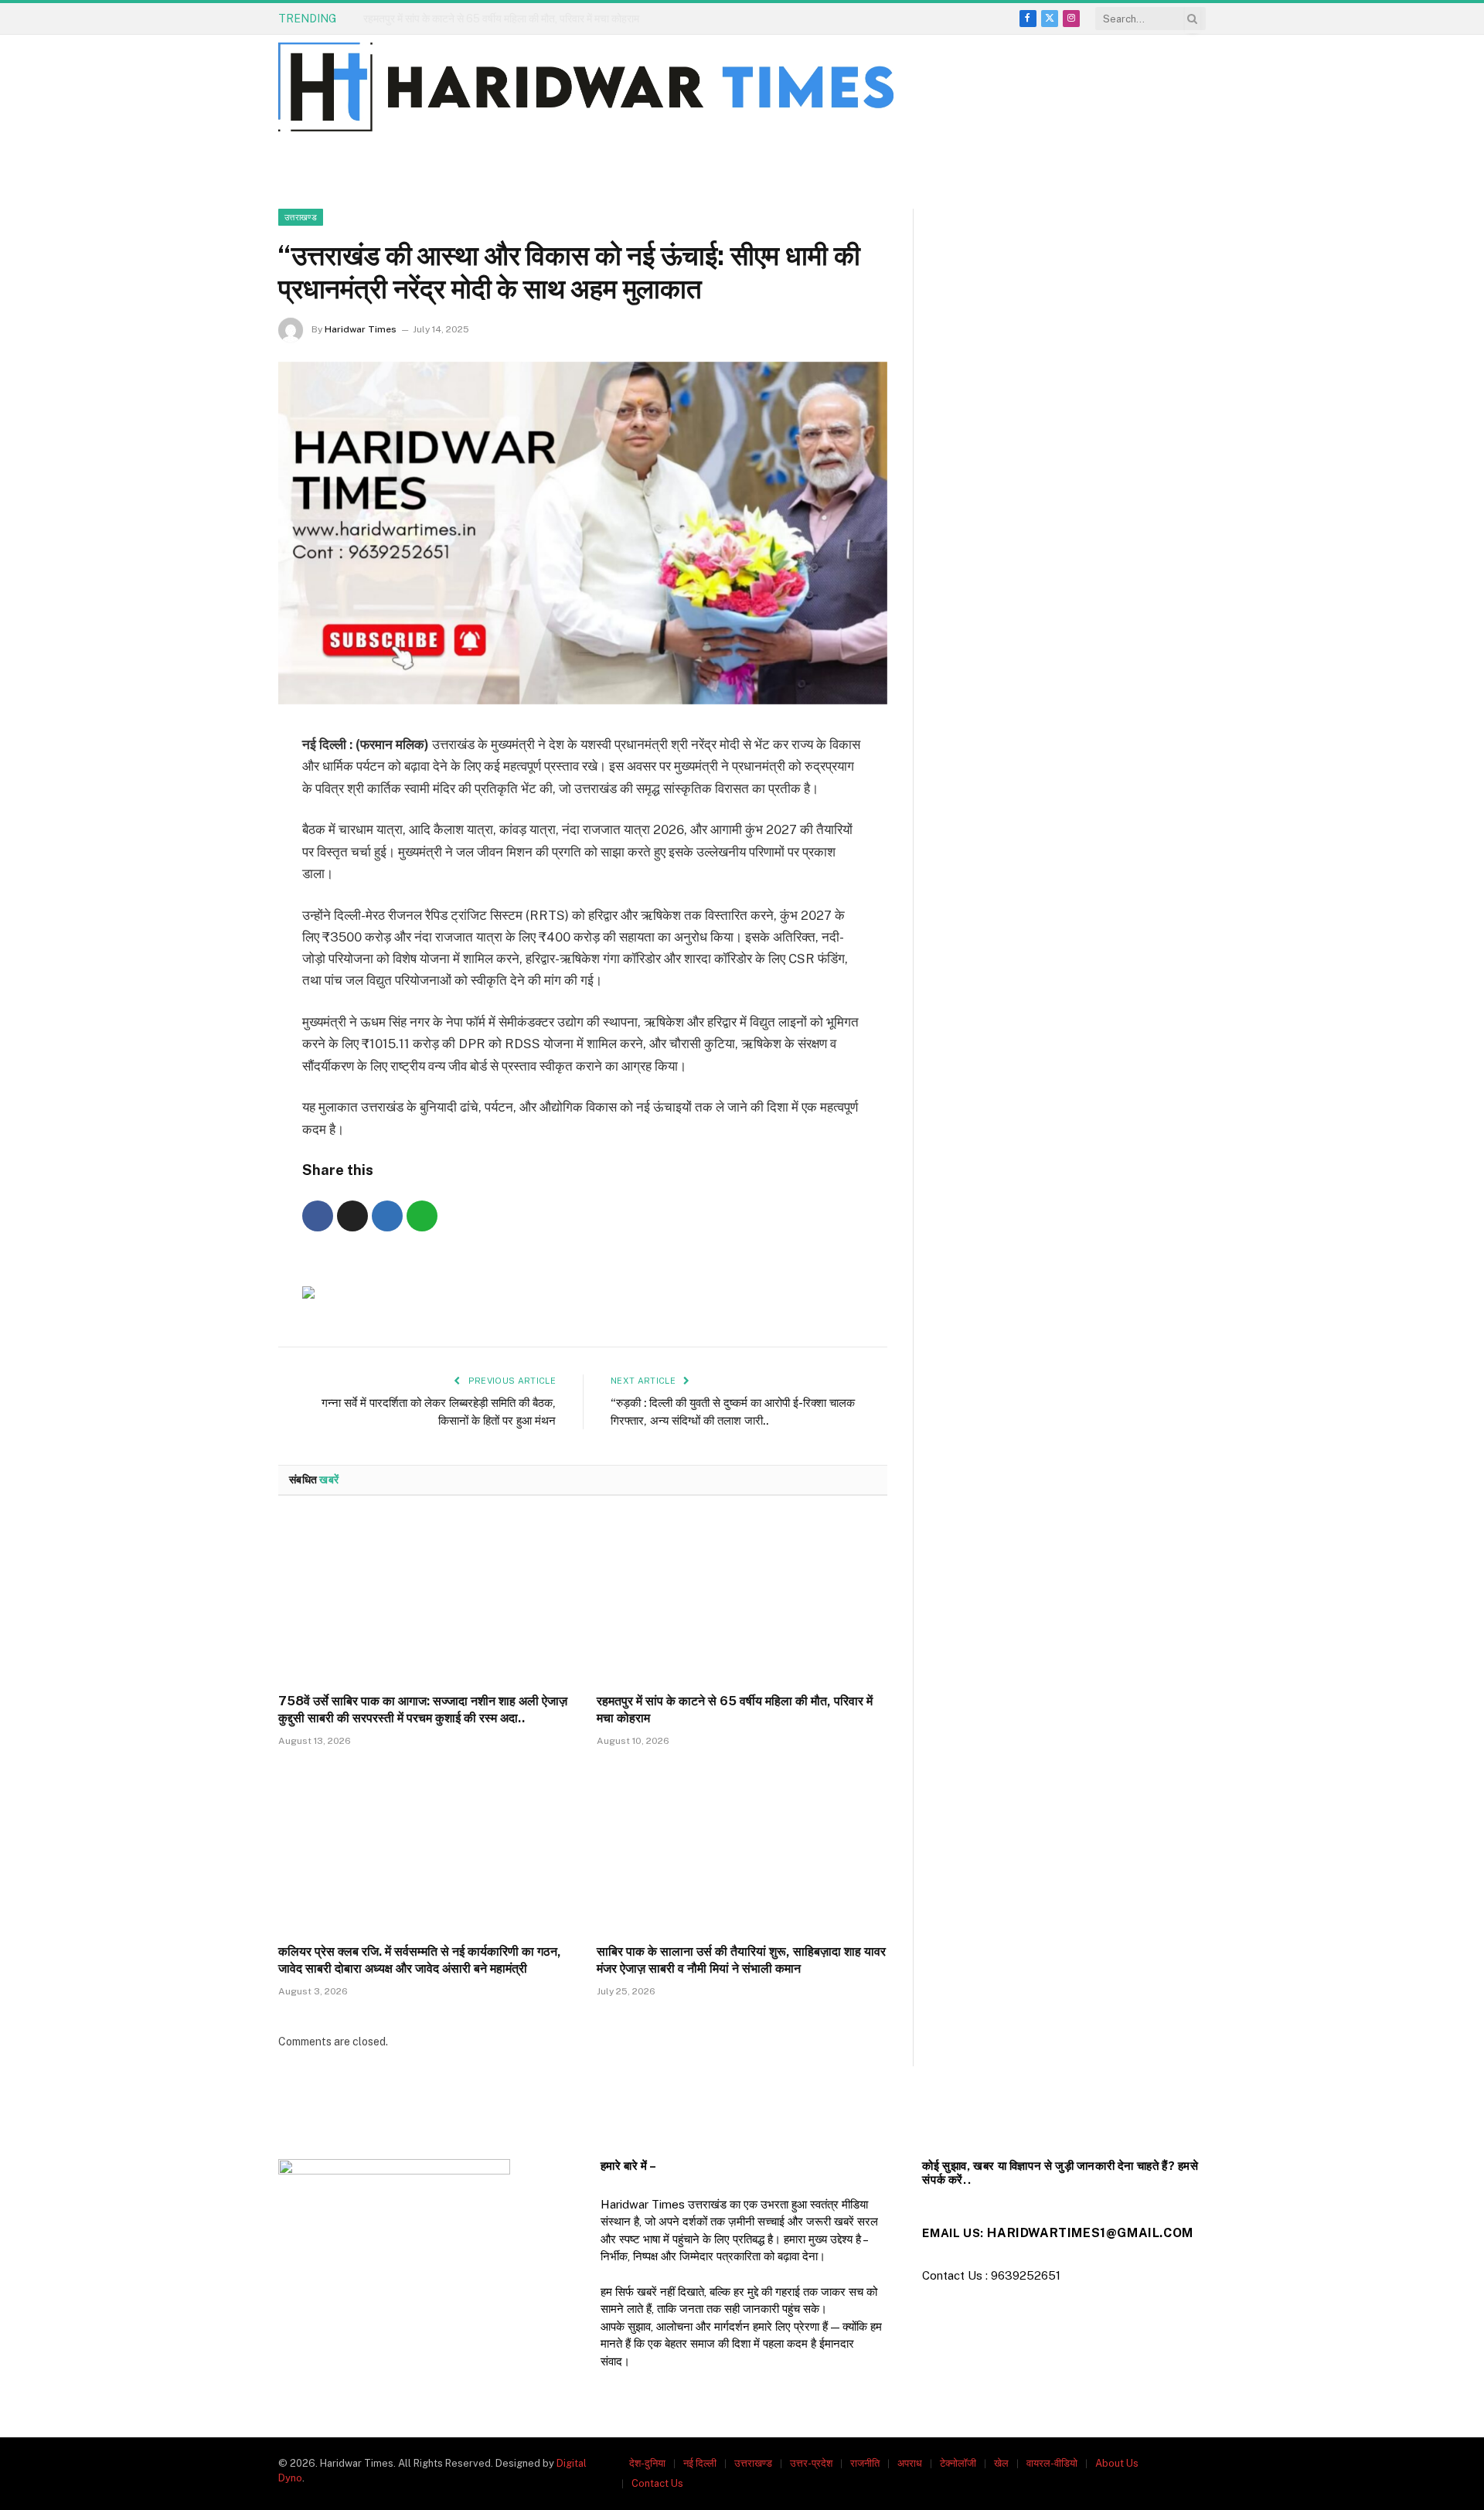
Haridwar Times (361, 329)
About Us (1117, 2463)
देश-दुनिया (647, 2463)
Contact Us (657, 2483)
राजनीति (865, 2463)
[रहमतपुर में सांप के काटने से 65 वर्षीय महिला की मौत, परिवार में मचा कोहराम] (742, 1599)
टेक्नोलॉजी (958, 2463)
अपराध (910, 2463)
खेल (1001, 2463)
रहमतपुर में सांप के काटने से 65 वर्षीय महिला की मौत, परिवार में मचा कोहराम (501, 19)
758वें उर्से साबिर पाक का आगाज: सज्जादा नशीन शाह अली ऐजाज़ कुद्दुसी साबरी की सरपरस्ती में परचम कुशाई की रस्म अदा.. (423, 1710)
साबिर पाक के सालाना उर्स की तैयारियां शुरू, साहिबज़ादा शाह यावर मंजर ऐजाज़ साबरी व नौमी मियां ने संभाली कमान (741, 1960)
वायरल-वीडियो (1052, 2463)
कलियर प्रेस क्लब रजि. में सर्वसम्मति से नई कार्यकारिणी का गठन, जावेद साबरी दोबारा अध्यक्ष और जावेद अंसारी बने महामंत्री (420, 1960)
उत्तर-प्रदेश (811, 2463)
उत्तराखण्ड (301, 217)
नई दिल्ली (700, 2463)
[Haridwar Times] (586, 87)
